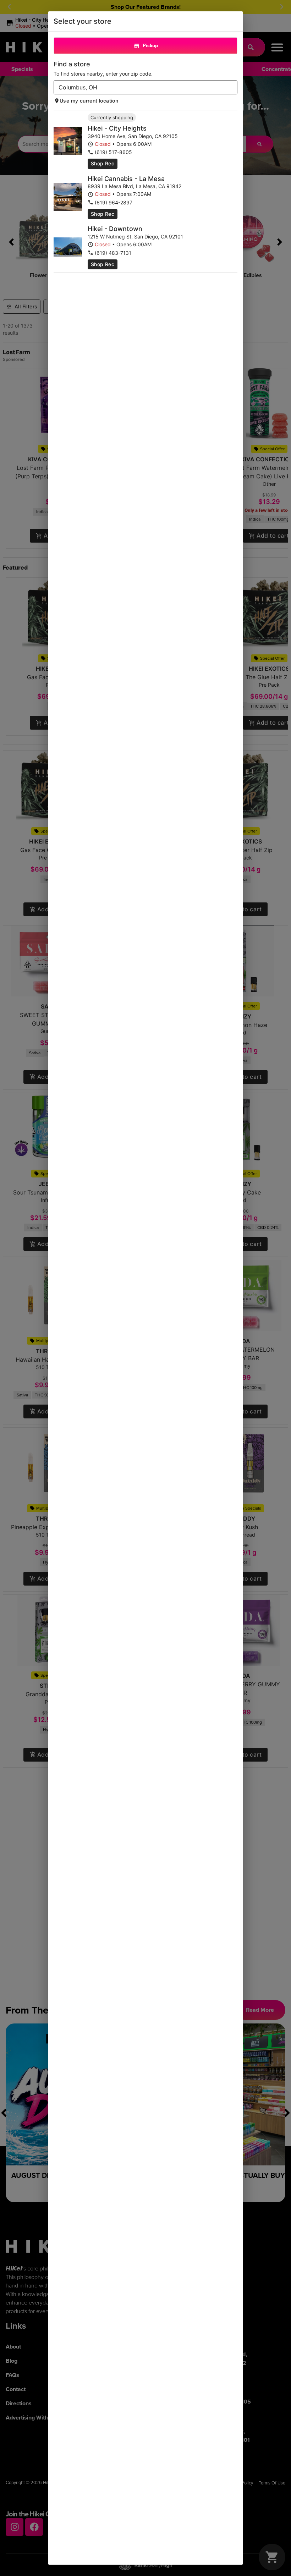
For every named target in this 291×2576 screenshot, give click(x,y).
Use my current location (89, 101)
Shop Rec (103, 163)
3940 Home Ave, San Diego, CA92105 (133, 136)
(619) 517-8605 (113, 152)
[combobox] (140, 87)
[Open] (232, 88)
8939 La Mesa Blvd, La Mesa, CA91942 (134, 186)
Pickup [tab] (150, 46)
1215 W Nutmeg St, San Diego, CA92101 (135, 237)
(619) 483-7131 (113, 253)
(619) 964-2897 (114, 202)
